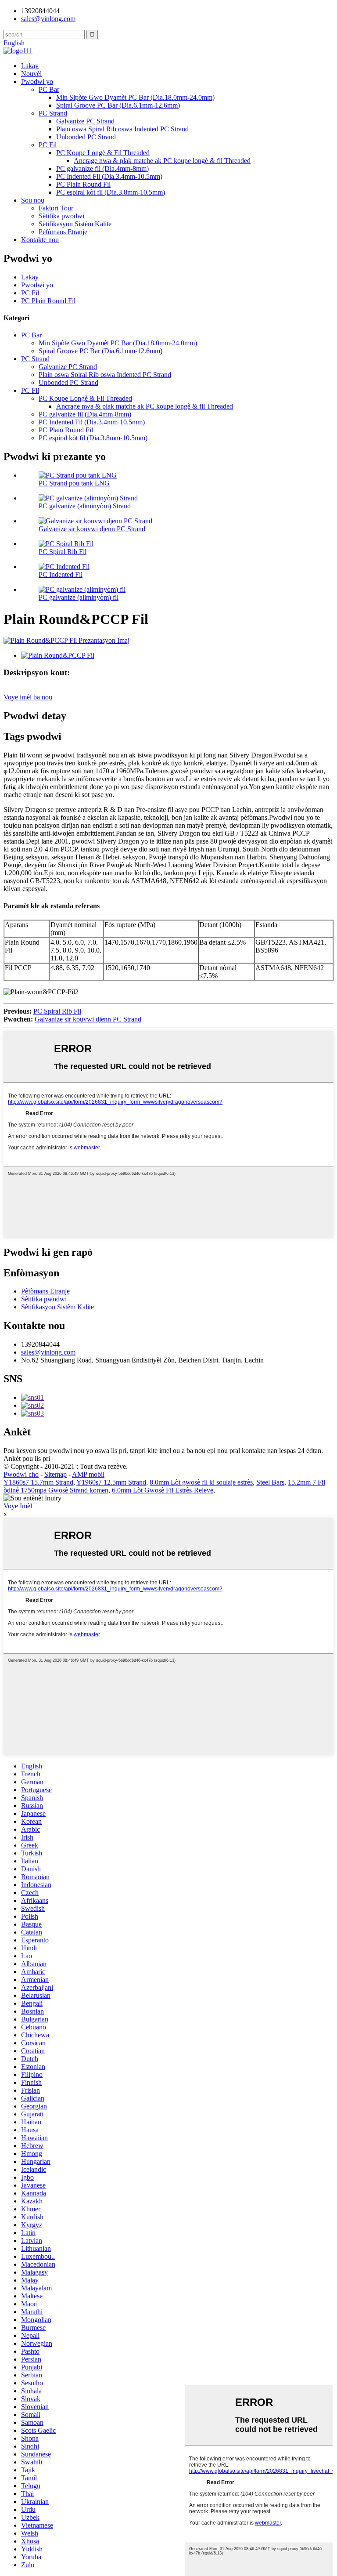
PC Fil (48, 145)
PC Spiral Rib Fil (63, 552)
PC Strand (53, 113)
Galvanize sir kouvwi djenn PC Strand (92, 529)
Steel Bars (270, 1482)
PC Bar (49, 89)
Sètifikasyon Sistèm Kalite (75, 224)
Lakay (30, 66)
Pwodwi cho (21, 1474)
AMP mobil (88, 1474)
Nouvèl (31, 74)
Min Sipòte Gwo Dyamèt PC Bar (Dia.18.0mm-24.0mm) (135, 97)
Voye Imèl (18, 1506)
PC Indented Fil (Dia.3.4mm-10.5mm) (109, 176)
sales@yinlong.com (48, 1352)
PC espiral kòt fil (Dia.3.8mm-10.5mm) (111, 192)
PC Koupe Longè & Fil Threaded (103, 153)
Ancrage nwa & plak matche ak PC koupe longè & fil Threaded (162, 161)
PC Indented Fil (61, 574)
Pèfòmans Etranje (63, 232)
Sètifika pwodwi (61, 216)
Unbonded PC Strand (86, 137)
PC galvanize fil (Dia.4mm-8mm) (102, 168)
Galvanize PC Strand (85, 121)
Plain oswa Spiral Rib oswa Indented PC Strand (122, 129)
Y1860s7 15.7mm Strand (38, 1482)
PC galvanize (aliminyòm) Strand (85, 506)
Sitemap (56, 1474)
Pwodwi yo (37, 82)
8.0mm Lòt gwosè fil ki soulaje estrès (201, 1482)
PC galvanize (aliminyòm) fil (79, 597)
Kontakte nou (40, 240)
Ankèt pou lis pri (27, 1458)
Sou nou (33, 200)
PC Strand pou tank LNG (74, 483)
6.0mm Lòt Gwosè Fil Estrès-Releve (163, 1490)
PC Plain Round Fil (83, 184)
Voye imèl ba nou (28, 697)
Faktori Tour (56, 208)
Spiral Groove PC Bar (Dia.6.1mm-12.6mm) (118, 105)
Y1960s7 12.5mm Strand (111, 1482)
